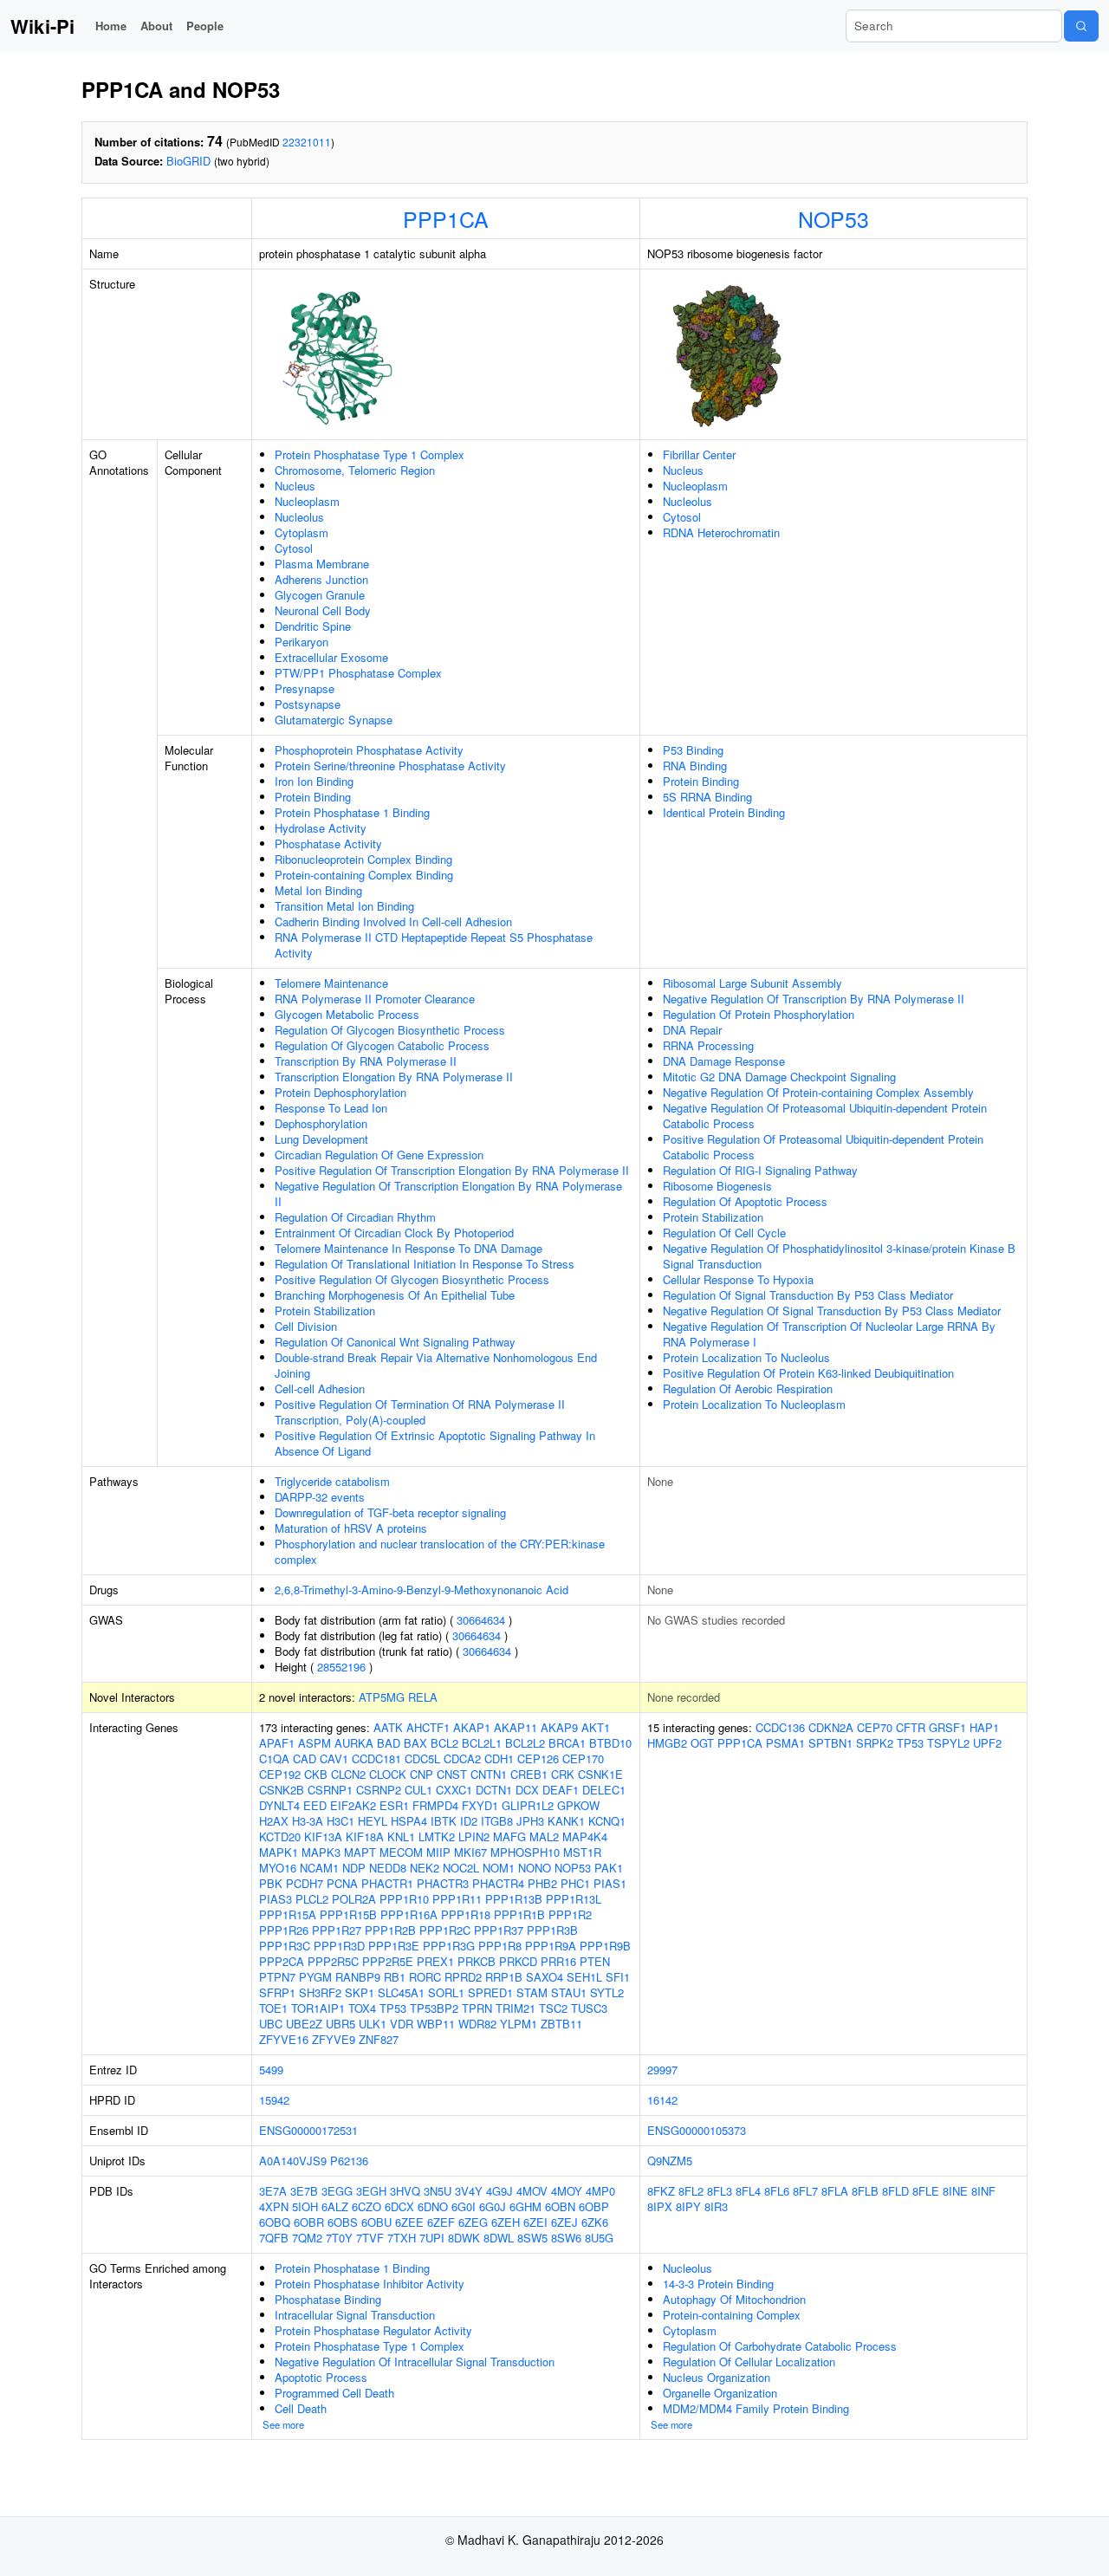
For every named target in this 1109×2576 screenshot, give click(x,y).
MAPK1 (279, 1852)
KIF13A (323, 1836)
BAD (389, 1743)
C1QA (274, 1758)
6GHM (525, 2206)
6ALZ (335, 2206)
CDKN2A (831, 1727)
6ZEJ (564, 2222)
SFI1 (618, 1977)
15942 (274, 2100)
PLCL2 (312, 1899)
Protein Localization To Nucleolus (746, 1357)
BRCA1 (567, 1743)
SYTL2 (607, 1992)
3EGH (371, 2191)
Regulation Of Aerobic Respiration (748, 1389)
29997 (662, 2070)
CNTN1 (489, 1774)
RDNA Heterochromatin (721, 532)
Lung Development (321, 1139)
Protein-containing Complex (732, 2315)
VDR (402, 2024)
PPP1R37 (499, 1930)
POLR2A (354, 1899)
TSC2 (553, 2008)
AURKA (354, 1743)
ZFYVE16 (284, 2039)
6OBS (343, 2222)
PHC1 (575, 1883)
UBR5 (340, 2024)
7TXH (402, 2238)
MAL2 (544, 1836)
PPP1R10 (404, 1899)
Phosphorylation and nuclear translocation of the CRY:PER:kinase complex (440, 1551)
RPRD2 (463, 1977)
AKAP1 (472, 1727)
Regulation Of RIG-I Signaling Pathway (760, 1170)
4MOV (532, 2191)
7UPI (432, 2238)
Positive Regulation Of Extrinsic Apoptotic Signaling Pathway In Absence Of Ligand (435, 1443)
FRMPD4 (435, 1805)
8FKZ (661, 2191)
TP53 (393, 2008)
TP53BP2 (434, 2008)
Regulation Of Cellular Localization (749, 2362)
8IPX (660, 2206)
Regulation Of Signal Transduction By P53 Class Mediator (808, 1295)
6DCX (399, 2206)
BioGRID (188, 161)
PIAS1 (610, 1883)
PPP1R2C (445, 1930)
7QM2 (307, 2238)
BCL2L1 (482, 1743)
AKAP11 (516, 1727)
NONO (535, 1868)
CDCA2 (462, 1758)
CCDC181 (376, 1758)
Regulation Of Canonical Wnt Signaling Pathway (395, 1342)
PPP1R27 (337, 1930)
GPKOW (578, 1805)
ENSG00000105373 (697, 2130)
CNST (452, 1774)
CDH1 (499, 1758)
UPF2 (987, 1743)
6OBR (309, 2222)
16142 (662, 2100)
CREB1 (529, 1774)
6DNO (433, 2206)
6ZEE (409, 2222)
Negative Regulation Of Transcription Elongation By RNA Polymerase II (448, 1194)
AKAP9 (559, 1727)
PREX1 (435, 1961)
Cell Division (306, 1326)
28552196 (341, 1667)
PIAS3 (276, 1899)
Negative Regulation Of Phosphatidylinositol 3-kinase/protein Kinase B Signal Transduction (839, 1256)
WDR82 (477, 2024)
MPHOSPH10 (525, 1852)
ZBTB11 (561, 2024)
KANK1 (566, 1821)
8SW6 (566, 2238)
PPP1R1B (519, 1914)
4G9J (499, 2191)
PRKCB (477, 1961)
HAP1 (984, 1727)
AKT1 (596, 1727)
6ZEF (441, 2222)
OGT (702, 1743)
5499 (271, 2070)
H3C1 (340, 1821)
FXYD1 (480, 1805)
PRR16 (558, 1961)
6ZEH (506, 2222)
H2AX (274, 1821)
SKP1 (360, 1992)
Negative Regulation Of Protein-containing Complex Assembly (818, 1092)
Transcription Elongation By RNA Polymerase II (394, 1077)
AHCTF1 (428, 1727)
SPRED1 (490, 1992)
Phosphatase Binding (328, 2299)
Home (111, 26)
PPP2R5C (333, 1961)
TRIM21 (516, 2008)
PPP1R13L (574, 1899)
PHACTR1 (387, 1883)
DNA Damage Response (724, 1061)
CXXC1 (454, 1790)
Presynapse (305, 688)
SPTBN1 (830, 1743)
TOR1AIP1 (318, 2008)
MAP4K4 (585, 1836)
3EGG (337, 2191)
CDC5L (422, 1758)
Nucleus (295, 486)
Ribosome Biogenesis (717, 1186)
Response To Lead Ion (331, 1108)
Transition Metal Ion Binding (344, 906)
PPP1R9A (551, 1946)
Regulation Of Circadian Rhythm (355, 1217)
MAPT (360, 1852)
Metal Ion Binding (318, 890)
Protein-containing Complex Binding (364, 875)
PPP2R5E (388, 1961)
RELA (423, 1697)
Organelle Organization (720, 2393)
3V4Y (469, 2191)
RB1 (395, 1977)
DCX (527, 1790)
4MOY (567, 2191)
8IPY (688, 2206)
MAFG (509, 1836)
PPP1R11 (457, 1899)
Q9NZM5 (670, 2161)
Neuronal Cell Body (323, 610)
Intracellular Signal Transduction (355, 2315)
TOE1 (273, 2008)
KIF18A (365, 1836)
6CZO (366, 2206)
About (156, 26)
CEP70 (875, 1727)
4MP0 (600, 2191)
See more (283, 2424)
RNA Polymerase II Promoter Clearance (375, 999)
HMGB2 (667, 1743)
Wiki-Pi (42, 26)
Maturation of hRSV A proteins (351, 1528)
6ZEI (535, 2222)
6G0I (464, 2206)
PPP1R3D (339, 1946)
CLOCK (388, 1774)
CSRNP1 (330, 1790)
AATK (388, 1727)
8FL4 (748, 2191)
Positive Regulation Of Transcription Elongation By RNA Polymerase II (452, 1170)
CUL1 (418, 1790)
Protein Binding (313, 797)
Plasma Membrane (322, 564)
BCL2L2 (525, 1743)
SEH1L (584, 1977)
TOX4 (362, 2008)
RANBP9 (358, 1977)
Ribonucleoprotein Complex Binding (363, 859)
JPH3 (530, 1821)
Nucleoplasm (307, 501)
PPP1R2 (570, 1914)
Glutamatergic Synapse (334, 720)
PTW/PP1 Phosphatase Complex (358, 673)
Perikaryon (302, 642)
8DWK (464, 2238)
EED (315, 1805)
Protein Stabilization (325, 1311)
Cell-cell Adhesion (320, 1389)
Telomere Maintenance (331, 983)
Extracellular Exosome (331, 657)
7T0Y (339, 2238)
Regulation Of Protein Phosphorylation (759, 1014)
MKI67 (470, 1852)
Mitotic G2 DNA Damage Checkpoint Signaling (779, 1077)
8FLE (926, 2191)
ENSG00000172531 (308, 2130)
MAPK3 (321, 1852)
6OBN (560, 2206)
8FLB (865, 2191)
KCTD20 (280, 1836)
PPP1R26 (284, 1930)
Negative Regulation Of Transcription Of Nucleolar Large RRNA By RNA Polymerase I (829, 1334)
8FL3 (720, 2191)
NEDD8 (388, 1868)
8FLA (835, 2191)
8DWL (499, 2238)
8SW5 (532, 2238)
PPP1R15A (288, 1914)
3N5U (438, 2191)
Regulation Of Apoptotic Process (745, 1201)
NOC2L (461, 1868)
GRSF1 (947, 1727)
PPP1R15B (348, 1914)
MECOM (401, 1852)
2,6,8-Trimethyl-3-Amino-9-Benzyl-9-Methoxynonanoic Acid (422, 1590)
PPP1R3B (552, 1930)
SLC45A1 (401, 1992)
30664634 (481, 1620)
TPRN (477, 2008)
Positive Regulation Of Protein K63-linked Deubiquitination (808, 1373)
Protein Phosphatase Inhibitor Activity (370, 2284)
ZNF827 (379, 2039)
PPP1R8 (500, 1946)
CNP (422, 1774)
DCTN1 (494, 1790)
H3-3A (308, 1821)
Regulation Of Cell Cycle (724, 1233)
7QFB (274, 2238)
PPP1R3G (449, 1946)
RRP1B (504, 1977)
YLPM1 (519, 2024)
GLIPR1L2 (528, 1805)
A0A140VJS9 (293, 2161)
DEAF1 (561, 1790)
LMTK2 (437, 1836)
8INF (983, 2191)
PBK (271, 1883)
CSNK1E (600, 1774)
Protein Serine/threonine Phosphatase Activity (390, 766)
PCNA (342, 1883)
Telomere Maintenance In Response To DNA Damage (409, 1248)
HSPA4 (409, 1821)
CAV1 (334, 1758)
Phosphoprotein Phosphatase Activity (369, 750)
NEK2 (425, 1868)
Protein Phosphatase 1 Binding (352, 812)
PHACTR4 (498, 1883)
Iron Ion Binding (314, 781)
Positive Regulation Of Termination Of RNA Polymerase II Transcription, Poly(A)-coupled (420, 1412)
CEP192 (280, 1774)
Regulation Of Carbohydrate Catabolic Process (780, 2346)
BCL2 (444, 1743)
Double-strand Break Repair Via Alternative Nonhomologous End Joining (436, 1365)
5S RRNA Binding (707, 797)
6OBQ (275, 2222)
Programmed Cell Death (334, 2393)
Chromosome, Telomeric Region (355, 470)
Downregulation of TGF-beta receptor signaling (390, 1512)
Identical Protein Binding (724, 812)
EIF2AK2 (353, 1805)
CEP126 (538, 1758)
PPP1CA (446, 218)
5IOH (305, 2206)
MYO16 (278, 1868)
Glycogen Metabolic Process (347, 1014)
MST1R (582, 1852)
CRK (563, 1774)
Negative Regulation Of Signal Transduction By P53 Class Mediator (832, 1311)
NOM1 (499, 1868)
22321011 (307, 142)
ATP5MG (382, 1697)
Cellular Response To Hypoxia (738, 1279)
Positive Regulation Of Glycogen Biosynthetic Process (412, 1279)
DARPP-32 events (320, 1497)
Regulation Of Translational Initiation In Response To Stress (425, 1264)
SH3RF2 (320, 1992)
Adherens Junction (321, 579)
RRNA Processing (708, 1045)
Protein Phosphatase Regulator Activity (373, 2330)
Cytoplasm (302, 532)
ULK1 (373, 2024)
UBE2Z (304, 2024)
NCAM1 (319, 1868)
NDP (354, 1868)
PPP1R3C (285, 1946)
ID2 (469, 1821)
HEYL (373, 1821)
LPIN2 (474, 1836)
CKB (316, 1774)
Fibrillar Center (699, 454)
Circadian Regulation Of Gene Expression (379, 1155)
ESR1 (394, 1805)
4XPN (274, 2206)
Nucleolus (299, 517)
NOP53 (833, 218)
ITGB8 (497, 1821)
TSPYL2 (948, 1743)
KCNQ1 (607, 1821)
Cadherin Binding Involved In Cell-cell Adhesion (393, 921)
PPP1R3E (394, 1946)
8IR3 (716, 2206)
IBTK (444, 1821)
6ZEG (473, 2222)
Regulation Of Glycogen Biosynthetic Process (390, 1030)
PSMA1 (785, 1743)
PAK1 (609, 1868)
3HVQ (405, 2191)
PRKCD (518, 1961)
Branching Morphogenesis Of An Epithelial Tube (395, 1295)
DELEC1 (604, 1790)
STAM (532, 1992)
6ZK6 (595, 2222)
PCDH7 (305, 1883)
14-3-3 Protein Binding (718, 2284)
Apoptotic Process (321, 2377)
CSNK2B (282, 1790)
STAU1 (569, 1992)
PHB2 (542, 1883)
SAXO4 (545, 1977)
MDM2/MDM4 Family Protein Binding (756, 2408)
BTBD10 (610, 1743)
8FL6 (777, 2191)
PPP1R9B (605, 1946)
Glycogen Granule (320, 595)
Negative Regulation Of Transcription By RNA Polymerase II (814, 999)
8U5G (599, 2238)
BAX (415, 1743)
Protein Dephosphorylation (340, 1092)
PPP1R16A (409, 1914)
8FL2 (691, 2191)
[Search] (1081, 26)
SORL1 (446, 1992)
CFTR (911, 1727)
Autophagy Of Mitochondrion (734, 2299)
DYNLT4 (279, 1805)
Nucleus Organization (717, 2377)
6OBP (594, 2206)
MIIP (438, 1852)
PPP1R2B (390, 1930)
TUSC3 (589, 2008)
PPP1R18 (466, 1914)
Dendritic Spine (313, 626)
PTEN (595, 1961)
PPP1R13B (514, 1899)
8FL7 (805, 2191)
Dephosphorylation (321, 1123)
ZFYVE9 (334, 2039)
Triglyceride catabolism (332, 1481)
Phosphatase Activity (328, 844)
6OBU (376, 2222)
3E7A (273, 2191)
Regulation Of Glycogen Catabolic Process (382, 1045)
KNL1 (401, 1836)
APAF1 (277, 1743)
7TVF (370, 2238)
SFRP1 (277, 1992)
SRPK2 (875, 1743)
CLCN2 (348, 1774)
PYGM (315, 1977)
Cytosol (294, 548)
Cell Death (301, 2408)
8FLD (895, 2191)
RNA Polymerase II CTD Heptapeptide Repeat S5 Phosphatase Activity (434, 945)
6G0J (493, 2206)
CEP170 (583, 1758)
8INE (955, 2191)
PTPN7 (277, 1977)
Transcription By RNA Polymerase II (366, 1061)
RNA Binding (695, 766)
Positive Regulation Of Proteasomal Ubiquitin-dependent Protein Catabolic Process (823, 1147)
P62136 (349, 2161)
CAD (305, 1758)
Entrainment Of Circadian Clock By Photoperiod (394, 1233)
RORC (425, 1977)
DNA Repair (692, 1030)
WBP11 (436, 2024)
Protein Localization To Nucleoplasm (754, 1404)
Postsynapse (308, 704)
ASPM (315, 1743)
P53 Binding (693, 750)
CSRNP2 (379, 1790)
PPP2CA (282, 1961)
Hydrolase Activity (321, 828)
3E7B (304, 2191)
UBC (271, 2024)
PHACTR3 (443, 1883)
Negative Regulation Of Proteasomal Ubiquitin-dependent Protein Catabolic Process (825, 1116)
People (205, 26)
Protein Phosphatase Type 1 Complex (370, 454)
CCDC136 (780, 1727)
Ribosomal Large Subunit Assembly (752, 983)
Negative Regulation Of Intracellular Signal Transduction (415, 2362)
